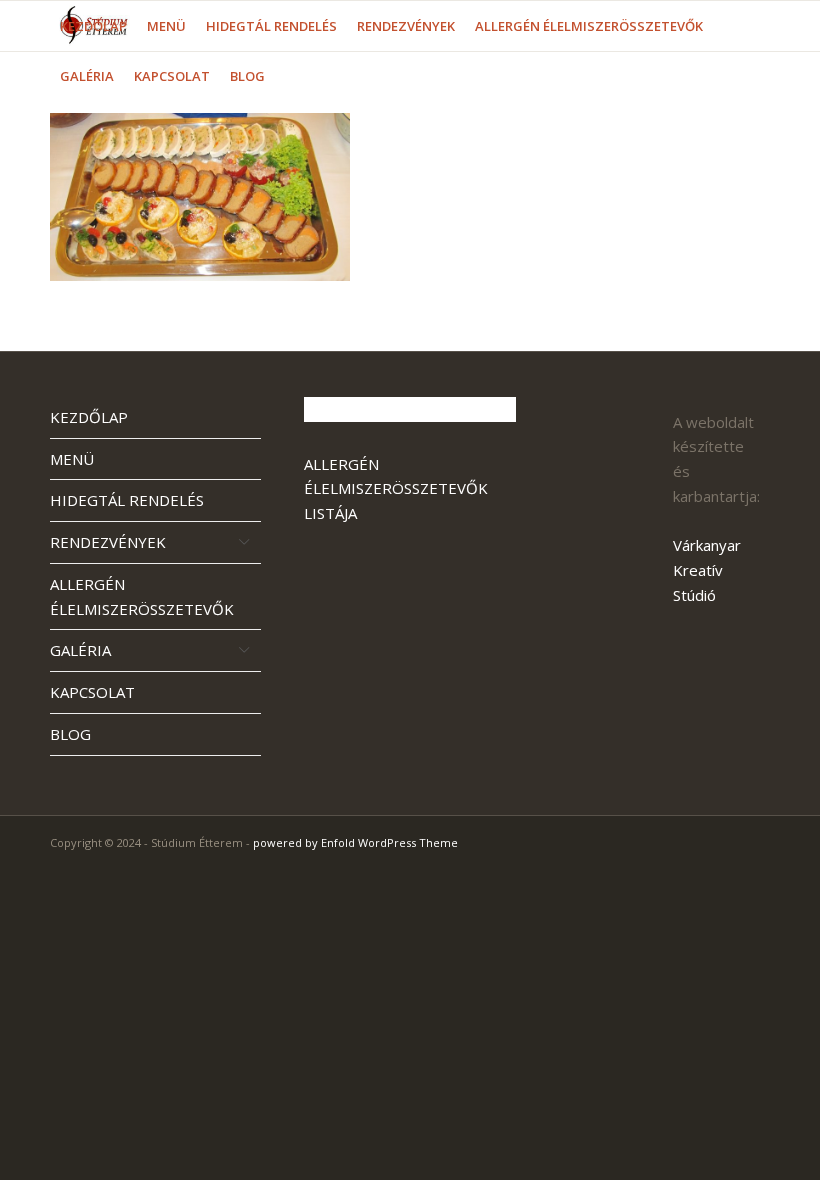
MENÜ (72, 459)
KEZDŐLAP (89, 417)
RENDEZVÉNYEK (108, 542)
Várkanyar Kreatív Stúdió (707, 570)
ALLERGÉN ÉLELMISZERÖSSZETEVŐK (142, 596)
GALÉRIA (80, 650)
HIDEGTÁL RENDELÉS (127, 500)
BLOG (70, 734)
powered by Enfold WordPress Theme (355, 842)
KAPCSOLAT (92, 692)
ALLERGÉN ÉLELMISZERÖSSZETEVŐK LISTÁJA (396, 489)
